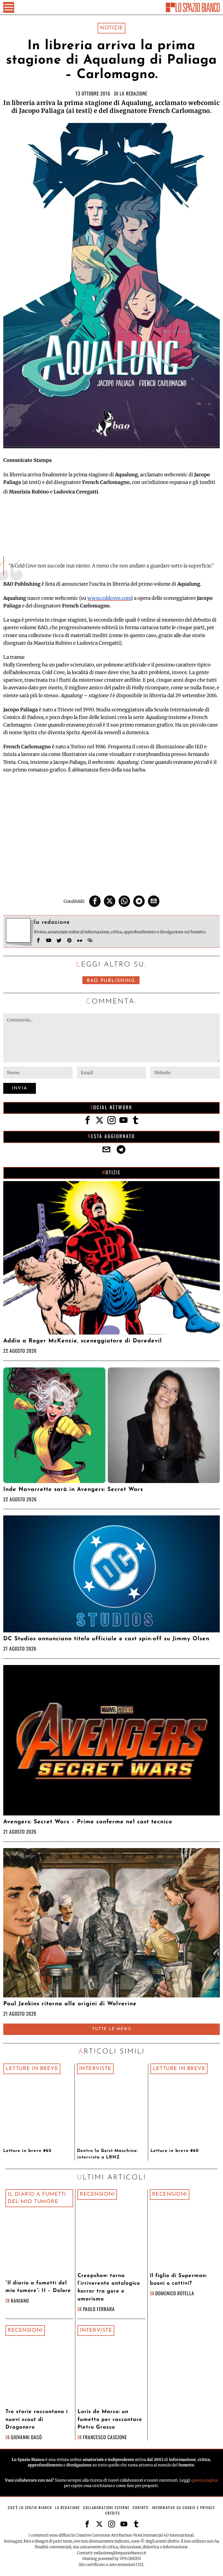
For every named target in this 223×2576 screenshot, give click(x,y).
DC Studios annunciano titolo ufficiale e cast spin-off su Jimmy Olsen (106, 1639)
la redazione (134, 93)
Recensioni (97, 2194)
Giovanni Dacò (26, 2437)
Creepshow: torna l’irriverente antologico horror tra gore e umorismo (109, 2288)
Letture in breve (32, 2069)
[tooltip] (95, 901)
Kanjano (20, 2300)
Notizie (112, 28)
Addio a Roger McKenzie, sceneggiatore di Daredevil (83, 1341)
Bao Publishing (111, 981)
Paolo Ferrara (99, 2309)
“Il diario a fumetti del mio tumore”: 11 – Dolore (38, 2287)
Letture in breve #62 (27, 2151)
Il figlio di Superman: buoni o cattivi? (178, 2280)
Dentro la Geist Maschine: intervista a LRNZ (107, 2154)
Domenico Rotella (175, 2293)
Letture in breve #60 (175, 2151)
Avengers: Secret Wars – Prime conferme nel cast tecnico (88, 1822)
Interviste (95, 2069)
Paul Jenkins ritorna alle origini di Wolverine (70, 2004)
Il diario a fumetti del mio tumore (37, 2198)
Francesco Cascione (105, 2437)
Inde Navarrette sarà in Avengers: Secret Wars (73, 1489)
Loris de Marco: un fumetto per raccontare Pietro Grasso (110, 2420)
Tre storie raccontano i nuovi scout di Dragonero (37, 2420)
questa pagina (205, 2480)
